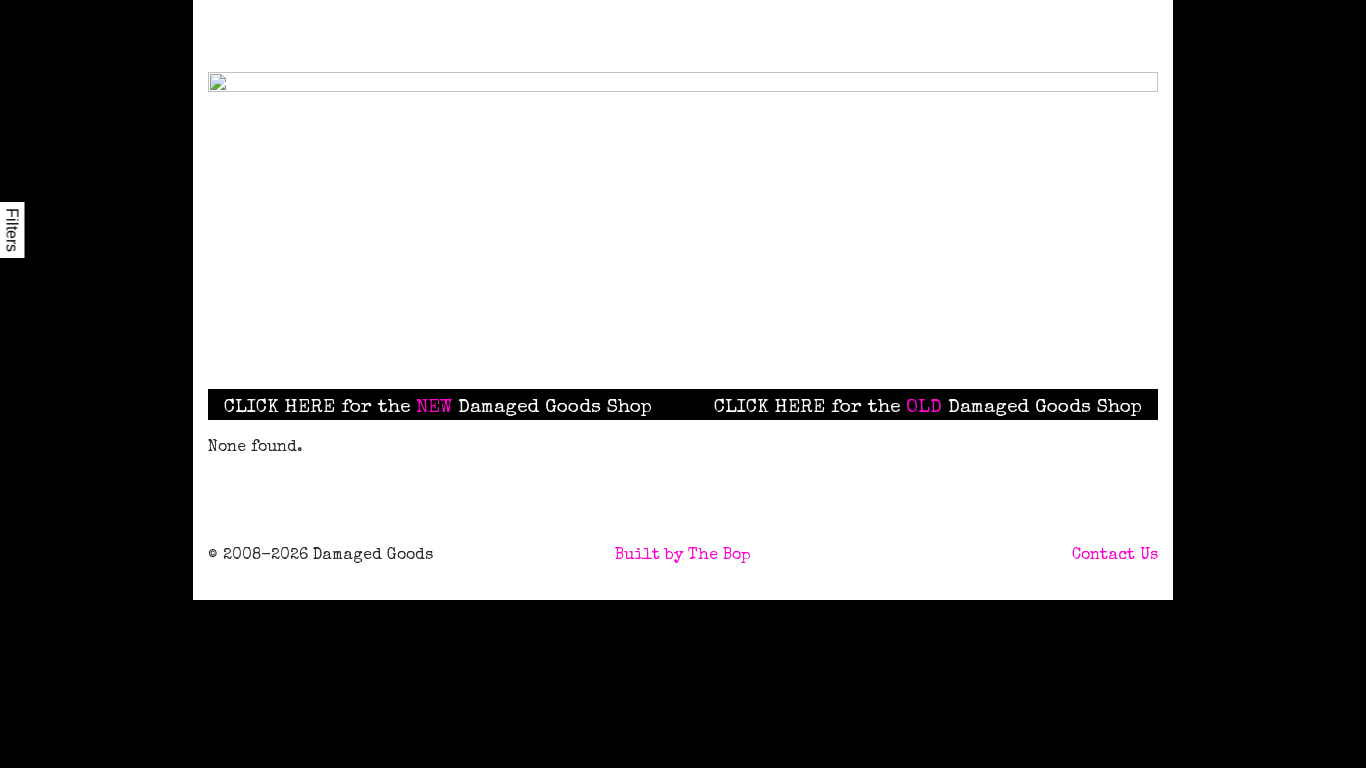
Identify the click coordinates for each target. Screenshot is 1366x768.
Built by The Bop (683, 556)
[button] (786, 335)
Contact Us (1115, 556)
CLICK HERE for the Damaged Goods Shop (438, 408)
